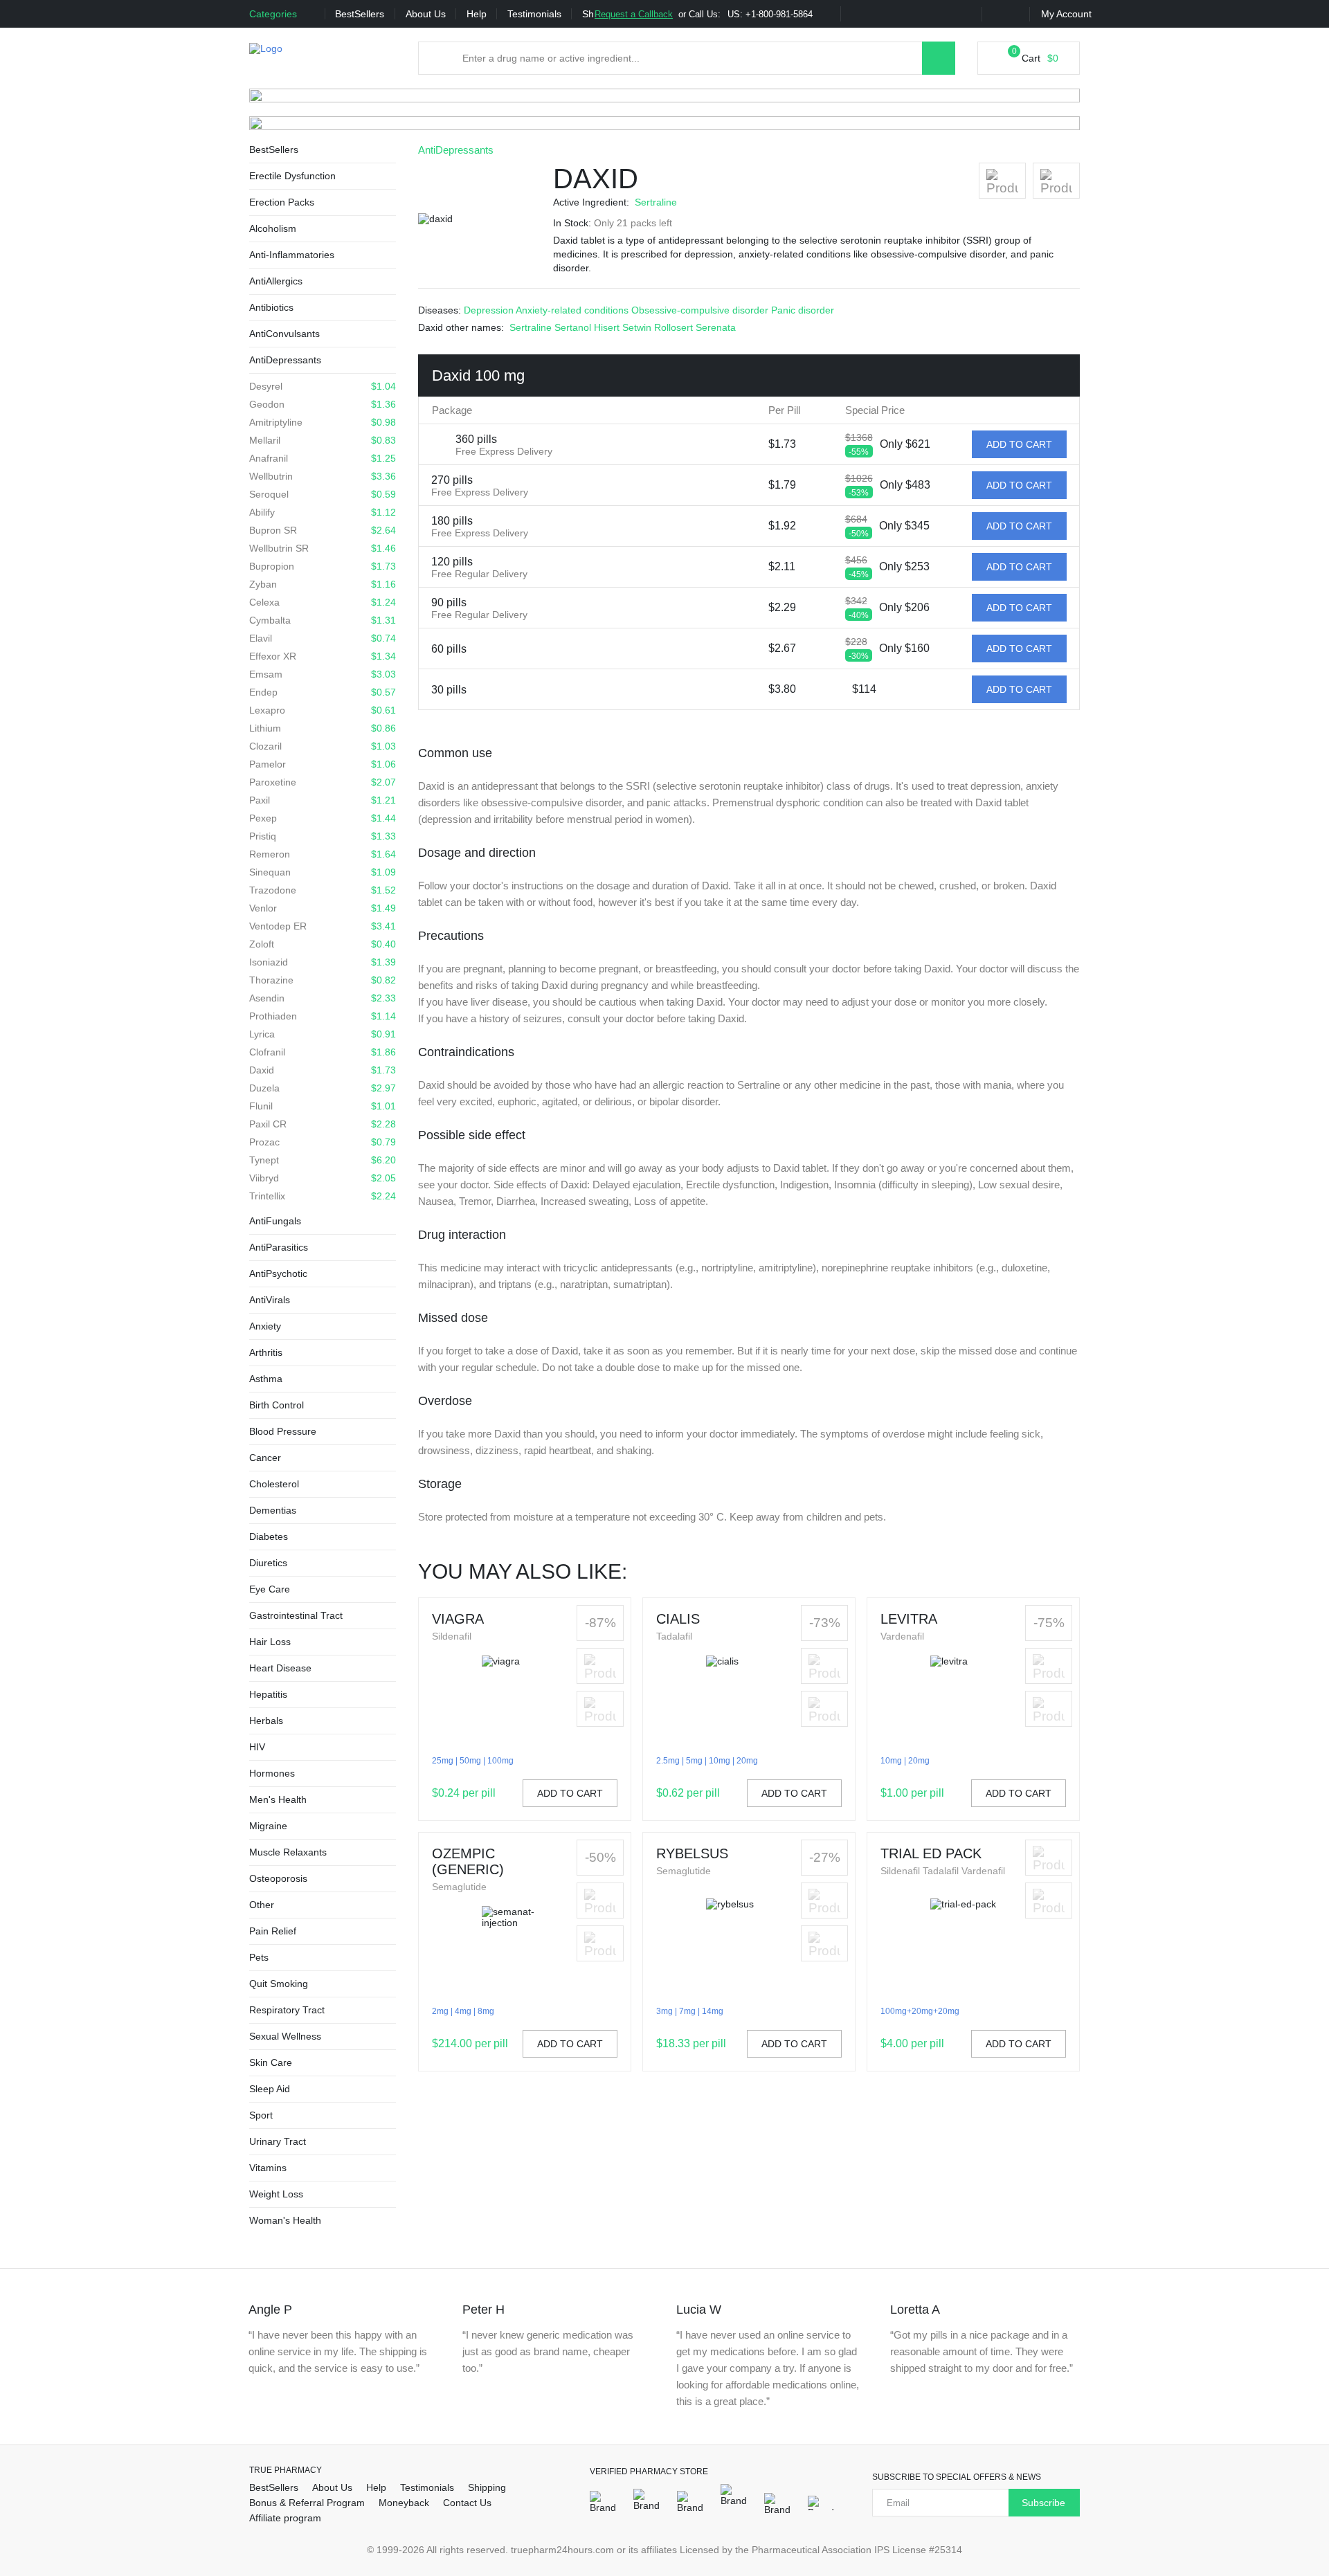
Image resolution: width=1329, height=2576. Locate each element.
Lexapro (323, 710)
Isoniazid (323, 962)
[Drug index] (440, 58)
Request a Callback (634, 14)
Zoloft (323, 944)
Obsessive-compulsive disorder (701, 310)
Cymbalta (323, 620)
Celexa (323, 602)
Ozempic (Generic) (468, 1861)
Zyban (323, 584)
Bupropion (323, 566)
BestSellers (360, 14)
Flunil (323, 1106)
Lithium (323, 728)
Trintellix (323, 1196)
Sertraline (656, 202)
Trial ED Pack (931, 1853)
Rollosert (675, 327)
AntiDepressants (456, 150)
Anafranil (323, 458)
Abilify (323, 512)
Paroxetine (323, 782)
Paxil (323, 800)
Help (477, 14)
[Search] (939, 58)
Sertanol (574, 327)
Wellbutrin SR (323, 548)
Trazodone (323, 890)
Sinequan (323, 872)
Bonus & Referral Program (307, 2503)
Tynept (323, 1160)
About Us (426, 14)
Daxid (323, 1070)
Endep (323, 692)
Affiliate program (285, 2518)
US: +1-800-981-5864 (770, 14)
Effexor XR (323, 656)
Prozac (323, 1142)
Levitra (909, 1619)
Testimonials (534, 14)
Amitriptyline (323, 422)
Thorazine (323, 980)
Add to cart (570, 1793)
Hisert (608, 327)
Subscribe (1043, 2503)
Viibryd (323, 1178)
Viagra (458, 1619)
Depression (490, 310)
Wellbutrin (323, 476)
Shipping (487, 2487)
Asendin (323, 998)
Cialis (678, 1619)
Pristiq (323, 836)
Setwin (638, 327)
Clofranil (323, 1052)
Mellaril (323, 440)
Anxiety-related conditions (573, 310)
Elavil (323, 638)
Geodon (323, 404)
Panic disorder (803, 310)
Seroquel (323, 494)
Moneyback (404, 2503)
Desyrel (323, 386)
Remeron (323, 854)
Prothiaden (323, 1016)
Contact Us (467, 2503)
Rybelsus (692, 1853)
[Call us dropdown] (824, 15)
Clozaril (323, 746)
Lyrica (323, 1034)
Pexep (323, 818)
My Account (1066, 14)
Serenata (716, 327)
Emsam (323, 674)
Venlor (323, 908)
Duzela (323, 1088)
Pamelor (323, 764)
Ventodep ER (323, 926)
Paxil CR (323, 1124)
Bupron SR (323, 530)
